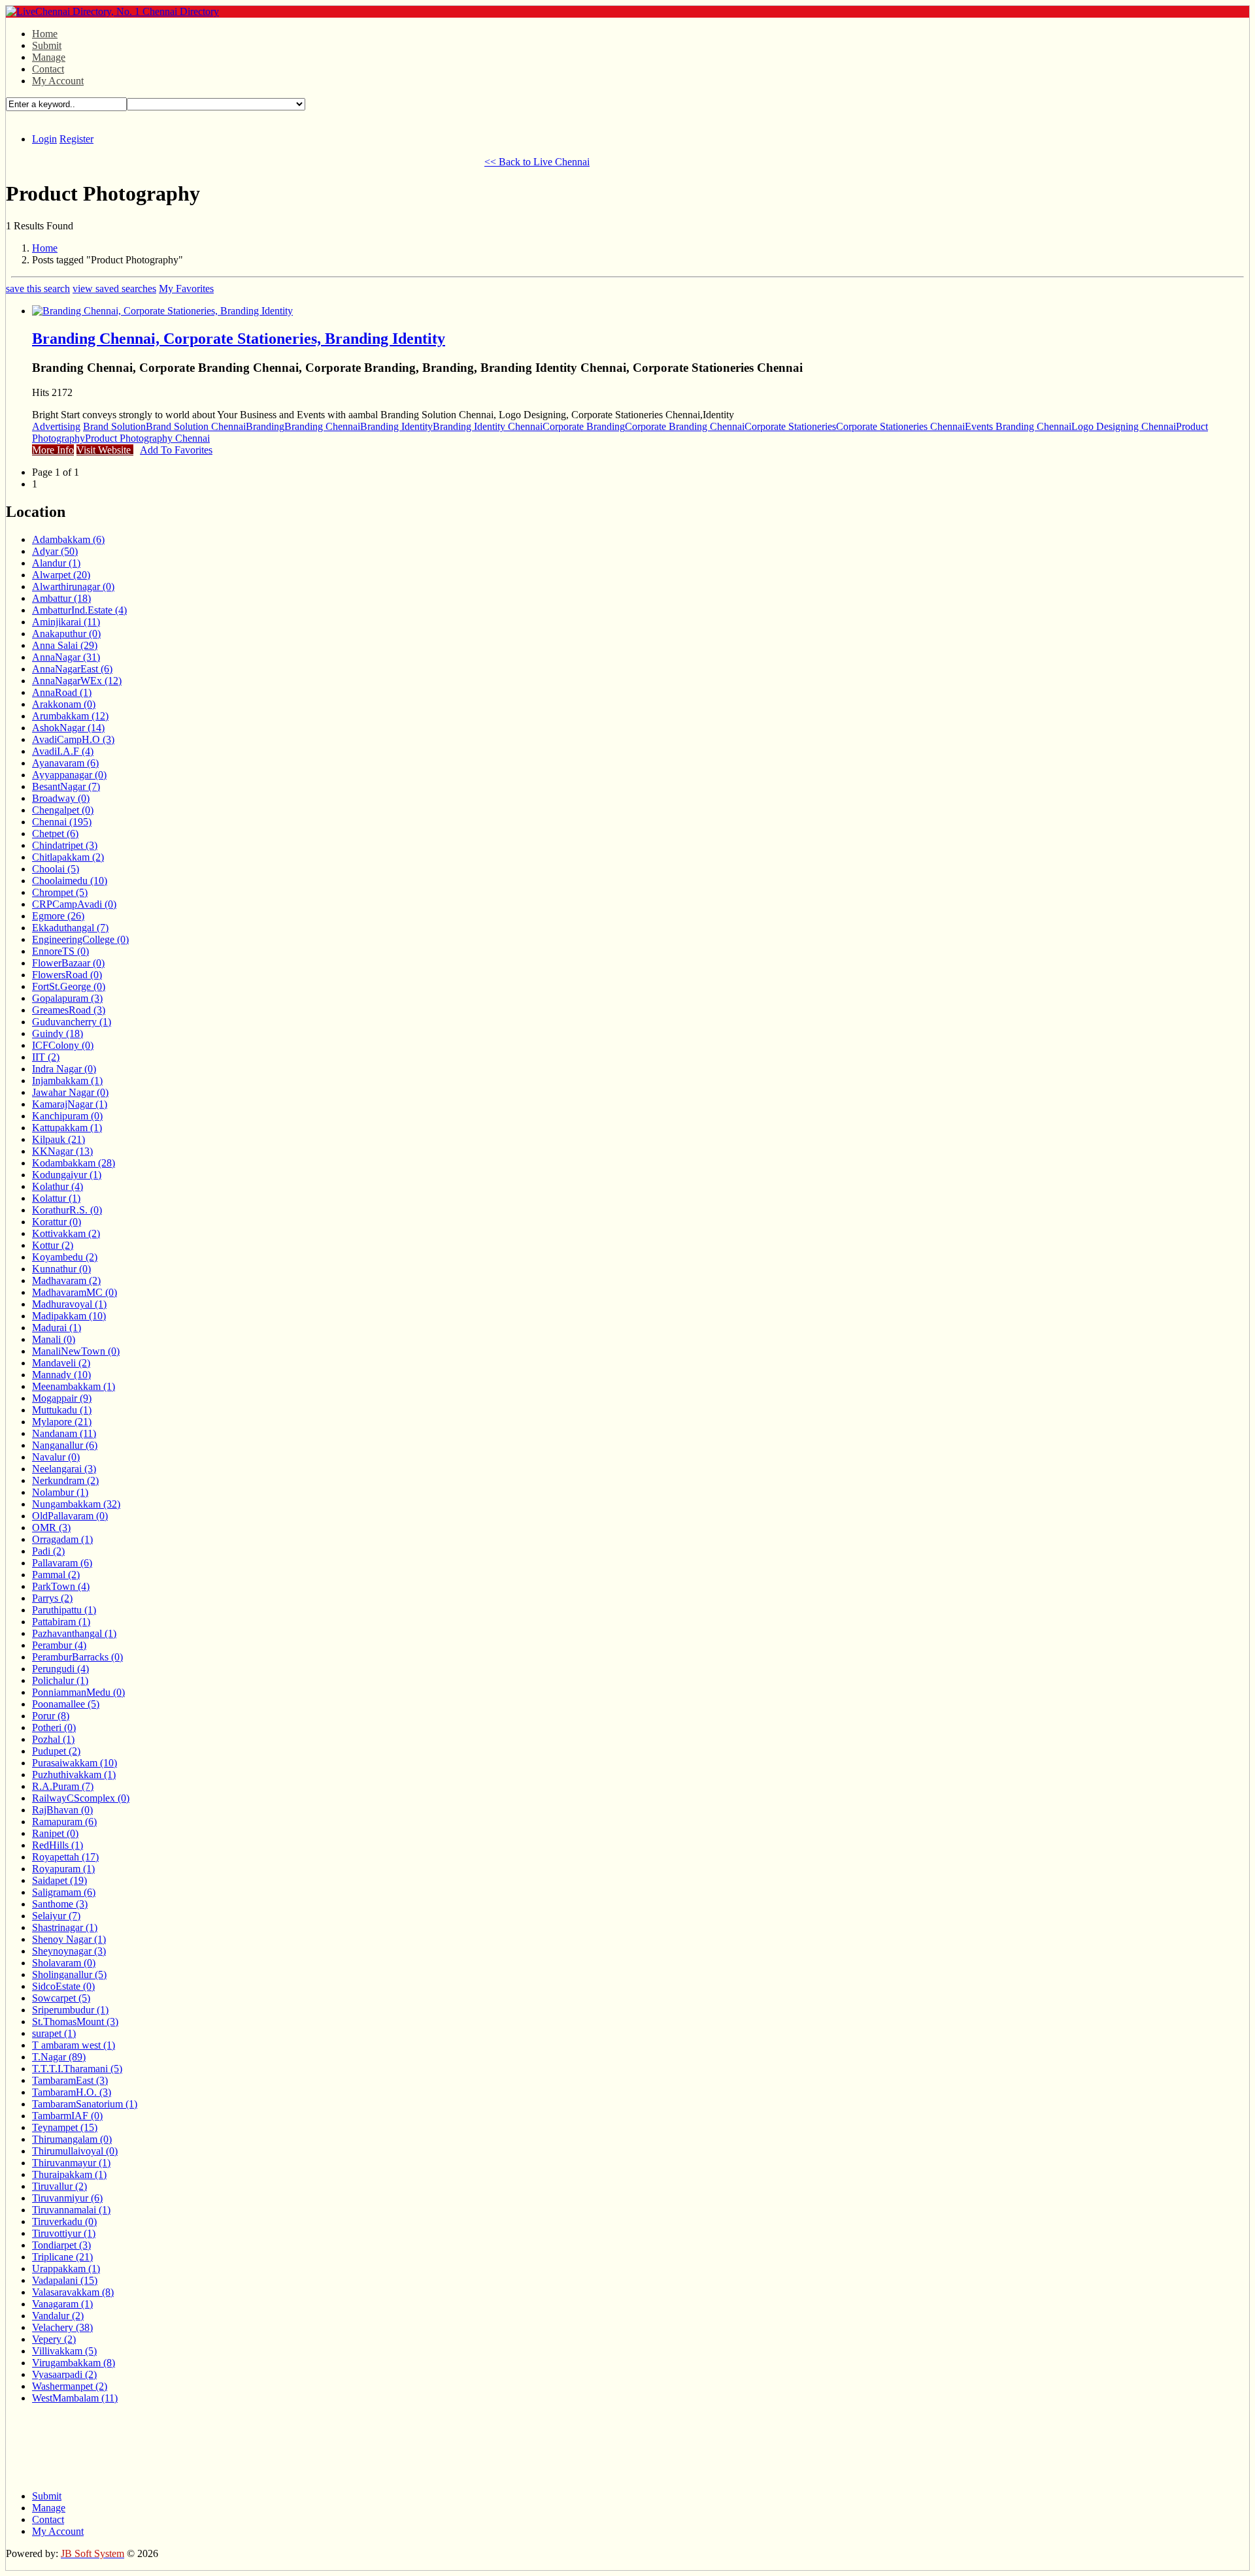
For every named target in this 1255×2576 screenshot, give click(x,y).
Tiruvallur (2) (59, 2186)
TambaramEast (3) (70, 2080)
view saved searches (114, 289)
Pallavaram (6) (62, 1563)
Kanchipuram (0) (67, 1116)
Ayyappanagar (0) (69, 775)
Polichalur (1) (60, 1680)
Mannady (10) (61, 1375)
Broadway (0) (61, 798)
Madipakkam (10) (69, 1316)
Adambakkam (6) (68, 539)
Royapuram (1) (63, 1869)
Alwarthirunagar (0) (73, 586)
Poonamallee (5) (66, 1704)
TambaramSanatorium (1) (85, 2104)
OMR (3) (51, 1527)
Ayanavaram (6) (65, 763)
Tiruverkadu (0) (64, 2221)
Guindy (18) (58, 1033)
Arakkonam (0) (64, 704)
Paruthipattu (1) (64, 1610)
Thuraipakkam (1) (69, 2174)
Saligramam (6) (64, 1892)
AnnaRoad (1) (62, 692)
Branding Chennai (322, 426)
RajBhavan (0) (62, 1810)
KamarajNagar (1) (70, 1104)
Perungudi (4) (60, 1669)
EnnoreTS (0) (60, 951)
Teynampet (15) (65, 2127)
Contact (48, 69)
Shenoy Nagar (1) (69, 1939)
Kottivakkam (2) (66, 1233)
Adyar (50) (55, 551)
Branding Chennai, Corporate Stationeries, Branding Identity (239, 339)
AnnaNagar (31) (66, 657)
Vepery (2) (54, 2339)
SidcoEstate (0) (63, 1986)
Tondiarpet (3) (61, 2245)
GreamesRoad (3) (69, 1010)
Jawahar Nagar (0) (70, 1092)
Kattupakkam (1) (67, 1128)
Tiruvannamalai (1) (71, 2210)
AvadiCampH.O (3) (73, 739)
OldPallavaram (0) (70, 1516)
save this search (38, 289)
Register (76, 139)
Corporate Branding (584, 426)
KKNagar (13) (62, 1151)
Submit (47, 45)
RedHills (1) (58, 1845)
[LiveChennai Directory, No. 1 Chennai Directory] (112, 11)
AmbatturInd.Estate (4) (79, 610)
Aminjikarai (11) (66, 622)
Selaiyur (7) (56, 1916)
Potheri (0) (54, 1727)
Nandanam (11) (64, 1433)
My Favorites (186, 289)
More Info (53, 450)
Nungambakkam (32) (76, 1504)
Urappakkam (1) (66, 2269)
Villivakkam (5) (64, 2351)
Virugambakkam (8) (74, 2363)
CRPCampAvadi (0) (74, 904)
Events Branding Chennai (1018, 426)
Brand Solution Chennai (196, 426)
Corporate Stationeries (790, 426)
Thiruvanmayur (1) (71, 2163)
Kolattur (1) (56, 1198)
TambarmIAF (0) (67, 2116)
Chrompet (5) (60, 892)
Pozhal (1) (53, 1739)
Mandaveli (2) (61, 1363)
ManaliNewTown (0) (76, 1351)
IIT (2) (46, 1057)
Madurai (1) (57, 1328)
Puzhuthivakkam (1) (74, 1775)
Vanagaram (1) (62, 2304)
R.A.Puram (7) (63, 1786)
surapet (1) (54, 2033)
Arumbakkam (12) (70, 716)
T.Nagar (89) (59, 2057)
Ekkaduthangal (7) (70, 928)
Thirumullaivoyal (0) (75, 2151)
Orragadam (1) (62, 1539)
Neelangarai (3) (64, 1469)
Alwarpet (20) (61, 575)
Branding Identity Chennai (488, 426)
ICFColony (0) (63, 1045)
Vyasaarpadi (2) (64, 2374)
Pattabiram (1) (61, 1622)
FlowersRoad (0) (67, 975)
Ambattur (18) (61, 598)
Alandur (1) (56, 563)
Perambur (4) (59, 1645)
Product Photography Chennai (147, 438)
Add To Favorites (176, 450)
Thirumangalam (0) (72, 2139)
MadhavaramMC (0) (75, 1292)
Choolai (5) (56, 869)
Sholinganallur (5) (69, 1974)
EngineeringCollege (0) (80, 939)
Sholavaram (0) (64, 1963)
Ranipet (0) (55, 1833)
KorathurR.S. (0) (67, 1210)
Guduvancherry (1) (72, 1022)
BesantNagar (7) (66, 786)
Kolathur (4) (58, 1186)
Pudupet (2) (56, 1751)
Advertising (56, 426)
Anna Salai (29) (65, 645)
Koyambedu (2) (65, 1257)
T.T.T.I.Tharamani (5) (77, 2069)
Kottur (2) (53, 1245)
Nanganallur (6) (65, 1445)
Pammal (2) (56, 1575)
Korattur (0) (57, 1222)
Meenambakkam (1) (74, 1386)
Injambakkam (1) (67, 1081)
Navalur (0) (56, 1457)
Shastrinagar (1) (65, 1927)
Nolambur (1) (60, 1492)
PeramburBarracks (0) (77, 1657)
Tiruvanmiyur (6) (67, 2198)
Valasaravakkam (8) (73, 2292)
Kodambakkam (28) (74, 1163)
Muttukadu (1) (62, 1410)
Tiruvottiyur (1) (64, 2233)
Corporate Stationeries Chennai (900, 426)
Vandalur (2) (58, 2316)
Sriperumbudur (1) (70, 2010)
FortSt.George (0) (69, 986)
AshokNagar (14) (68, 728)
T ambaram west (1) (74, 2045)
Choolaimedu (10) (70, 881)
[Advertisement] (244, 160)
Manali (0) (54, 1339)
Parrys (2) (52, 1598)
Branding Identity (396, 426)
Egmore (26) (58, 916)
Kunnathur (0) (61, 1269)
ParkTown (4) (61, 1586)
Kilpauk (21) (59, 1139)
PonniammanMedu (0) (78, 1692)
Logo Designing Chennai (1124, 426)
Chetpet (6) (55, 834)
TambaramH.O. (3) (72, 2092)
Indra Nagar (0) (64, 1069)
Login (44, 139)
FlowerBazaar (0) (68, 963)
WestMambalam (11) (75, 2398)
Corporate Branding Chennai (685, 426)
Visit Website (105, 450)
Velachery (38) (62, 2327)
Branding (265, 426)
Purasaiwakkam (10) (75, 1763)
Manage (49, 57)
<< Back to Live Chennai (537, 162)
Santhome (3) (60, 1904)
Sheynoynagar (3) (69, 1951)
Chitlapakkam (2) (68, 857)
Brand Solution (114, 426)
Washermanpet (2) (70, 2386)
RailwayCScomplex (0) (81, 1798)
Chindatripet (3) (65, 845)
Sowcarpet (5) (61, 1998)
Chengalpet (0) (63, 810)
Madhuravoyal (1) (69, 1304)
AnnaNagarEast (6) (72, 669)
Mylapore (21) (62, 1422)
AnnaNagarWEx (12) (77, 681)
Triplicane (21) (62, 2257)
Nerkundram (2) (65, 1480)
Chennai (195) (62, 822)
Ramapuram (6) (64, 1822)
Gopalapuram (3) (67, 998)
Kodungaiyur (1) (67, 1175)
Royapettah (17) (65, 1857)
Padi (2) (48, 1551)
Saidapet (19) (59, 1880)
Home (45, 34)
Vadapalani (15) (65, 2280)
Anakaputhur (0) (66, 634)
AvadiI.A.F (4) (63, 751)
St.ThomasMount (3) (75, 2022)
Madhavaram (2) (66, 1280)
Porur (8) (51, 1716)
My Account (58, 81)
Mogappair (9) (62, 1398)
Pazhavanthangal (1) (74, 1633)
